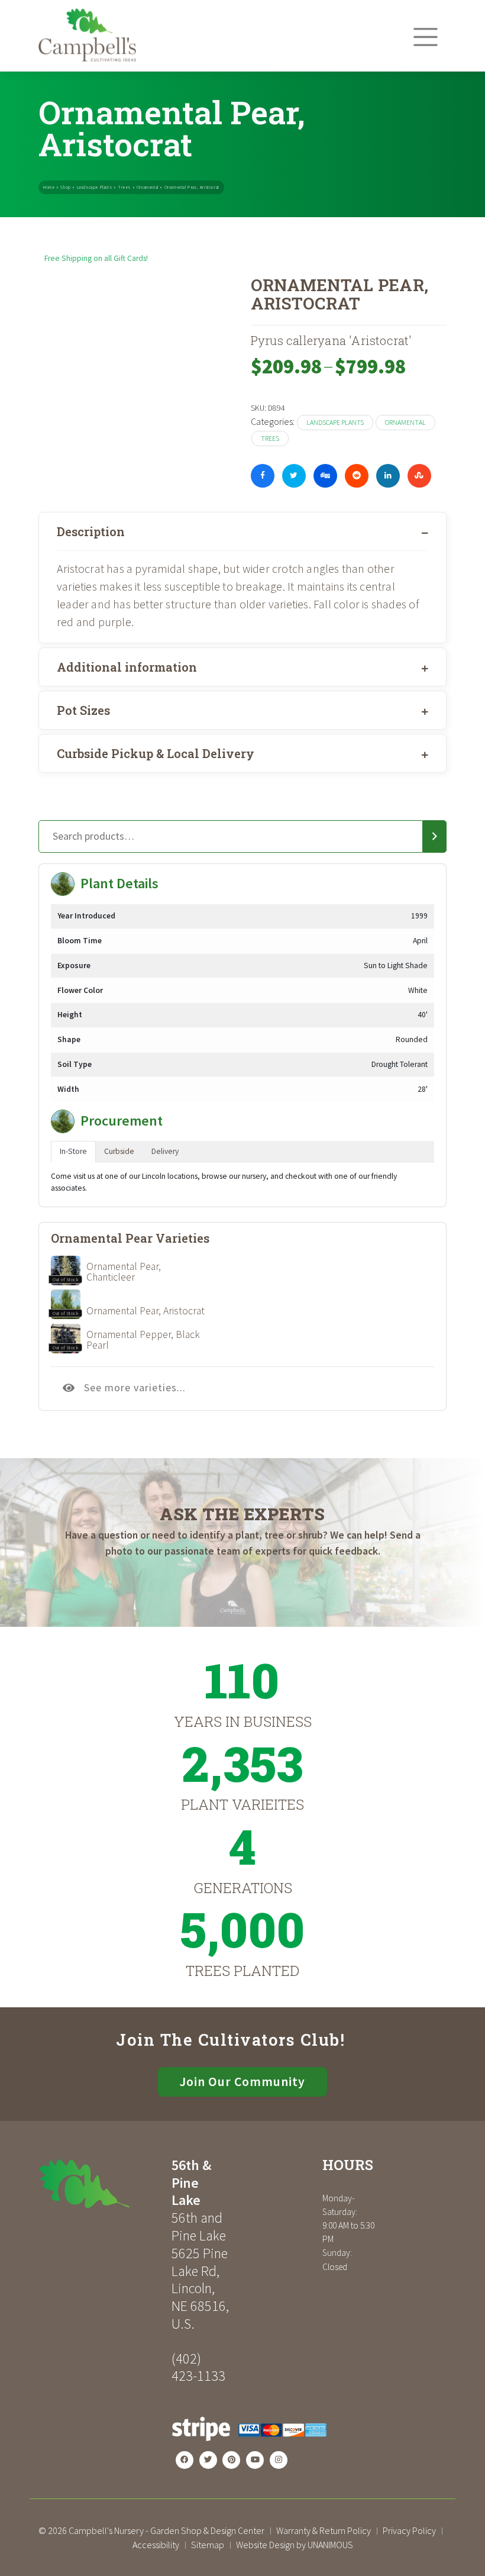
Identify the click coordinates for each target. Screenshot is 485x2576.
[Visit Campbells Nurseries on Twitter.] (208, 2460)
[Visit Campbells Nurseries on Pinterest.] (231, 2460)
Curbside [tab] (119, 1151)
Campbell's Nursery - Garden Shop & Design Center (166, 2530)
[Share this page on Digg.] (325, 476)
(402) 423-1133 (198, 2367)
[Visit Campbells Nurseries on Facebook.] (185, 2460)
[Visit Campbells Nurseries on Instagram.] (279, 2460)
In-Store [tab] (73, 1151)
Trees (124, 187)
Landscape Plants (95, 187)
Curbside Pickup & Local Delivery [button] (156, 753)
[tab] (242, 531)
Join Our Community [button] (242, 2082)
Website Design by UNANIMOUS (295, 2545)
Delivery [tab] (165, 1151)
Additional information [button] (127, 667)
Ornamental (148, 187)
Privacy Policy (409, 2530)
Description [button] (91, 531)
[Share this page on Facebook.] (263, 476)
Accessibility (156, 2545)
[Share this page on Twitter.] (294, 476)
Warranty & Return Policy (324, 2530)
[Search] (435, 837)
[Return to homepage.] (101, 2184)
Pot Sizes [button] (83, 710)
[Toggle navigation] (426, 37)
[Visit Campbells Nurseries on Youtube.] (255, 2460)
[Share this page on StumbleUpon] (419, 476)
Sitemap (208, 2545)
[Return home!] (87, 58)
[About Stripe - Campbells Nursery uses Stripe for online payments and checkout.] (249, 2445)
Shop (65, 187)
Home (49, 187)
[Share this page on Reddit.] (357, 476)
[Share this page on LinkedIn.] (388, 476)
